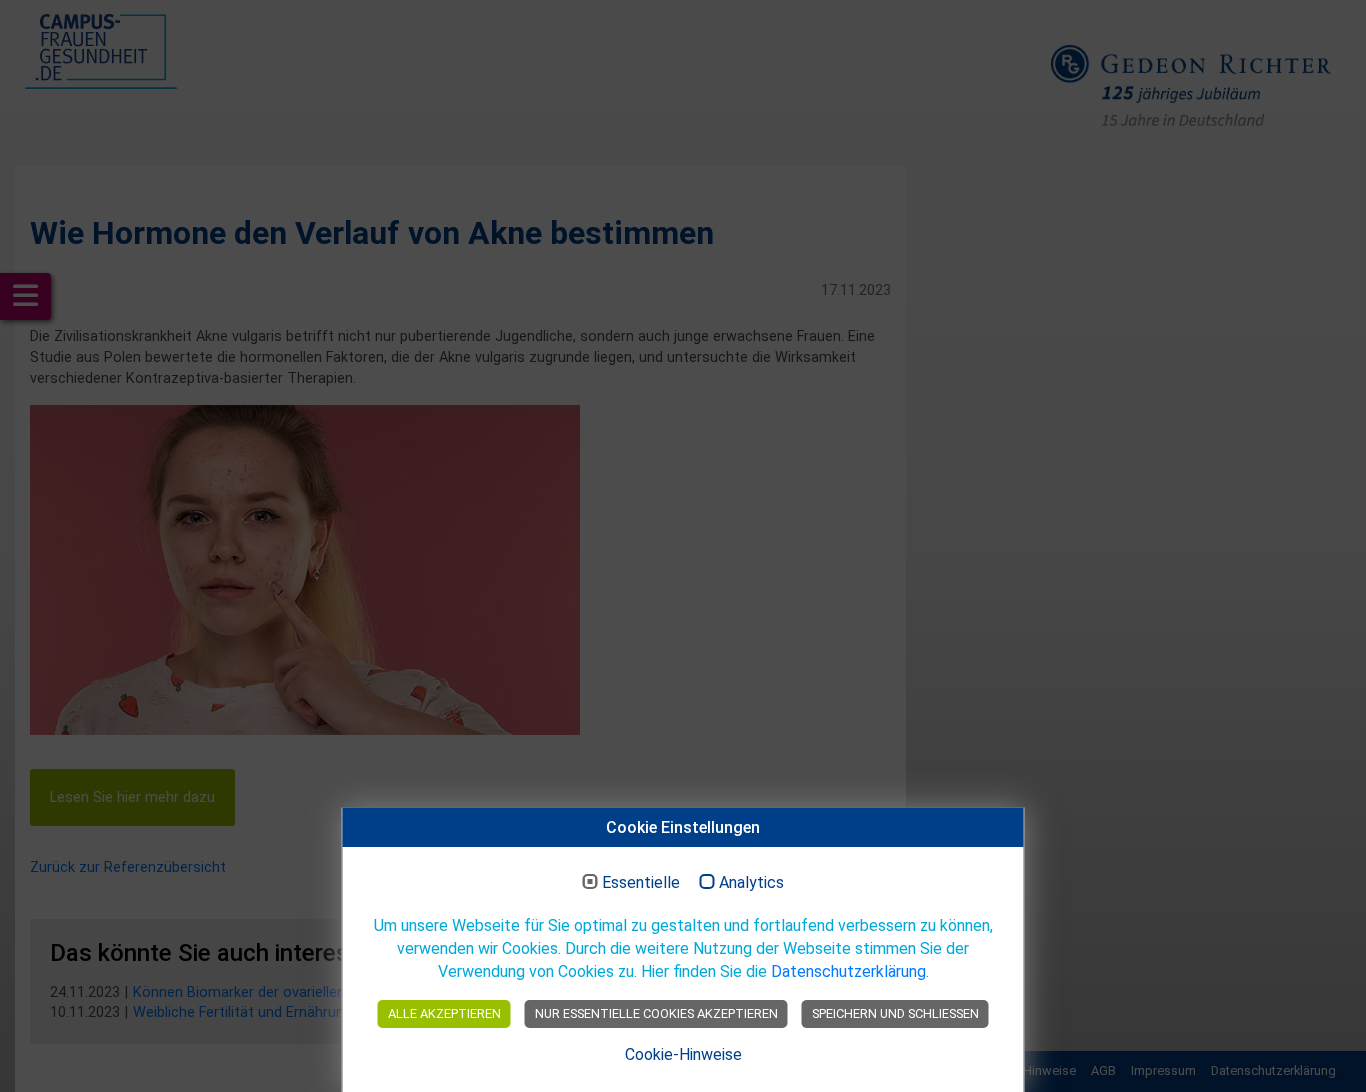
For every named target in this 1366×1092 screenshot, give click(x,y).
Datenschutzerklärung (848, 971)
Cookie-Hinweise (683, 1054)
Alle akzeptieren (444, 1013)
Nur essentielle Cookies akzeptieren (656, 1013)
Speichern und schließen (895, 1013)
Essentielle (641, 883)
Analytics (751, 883)
